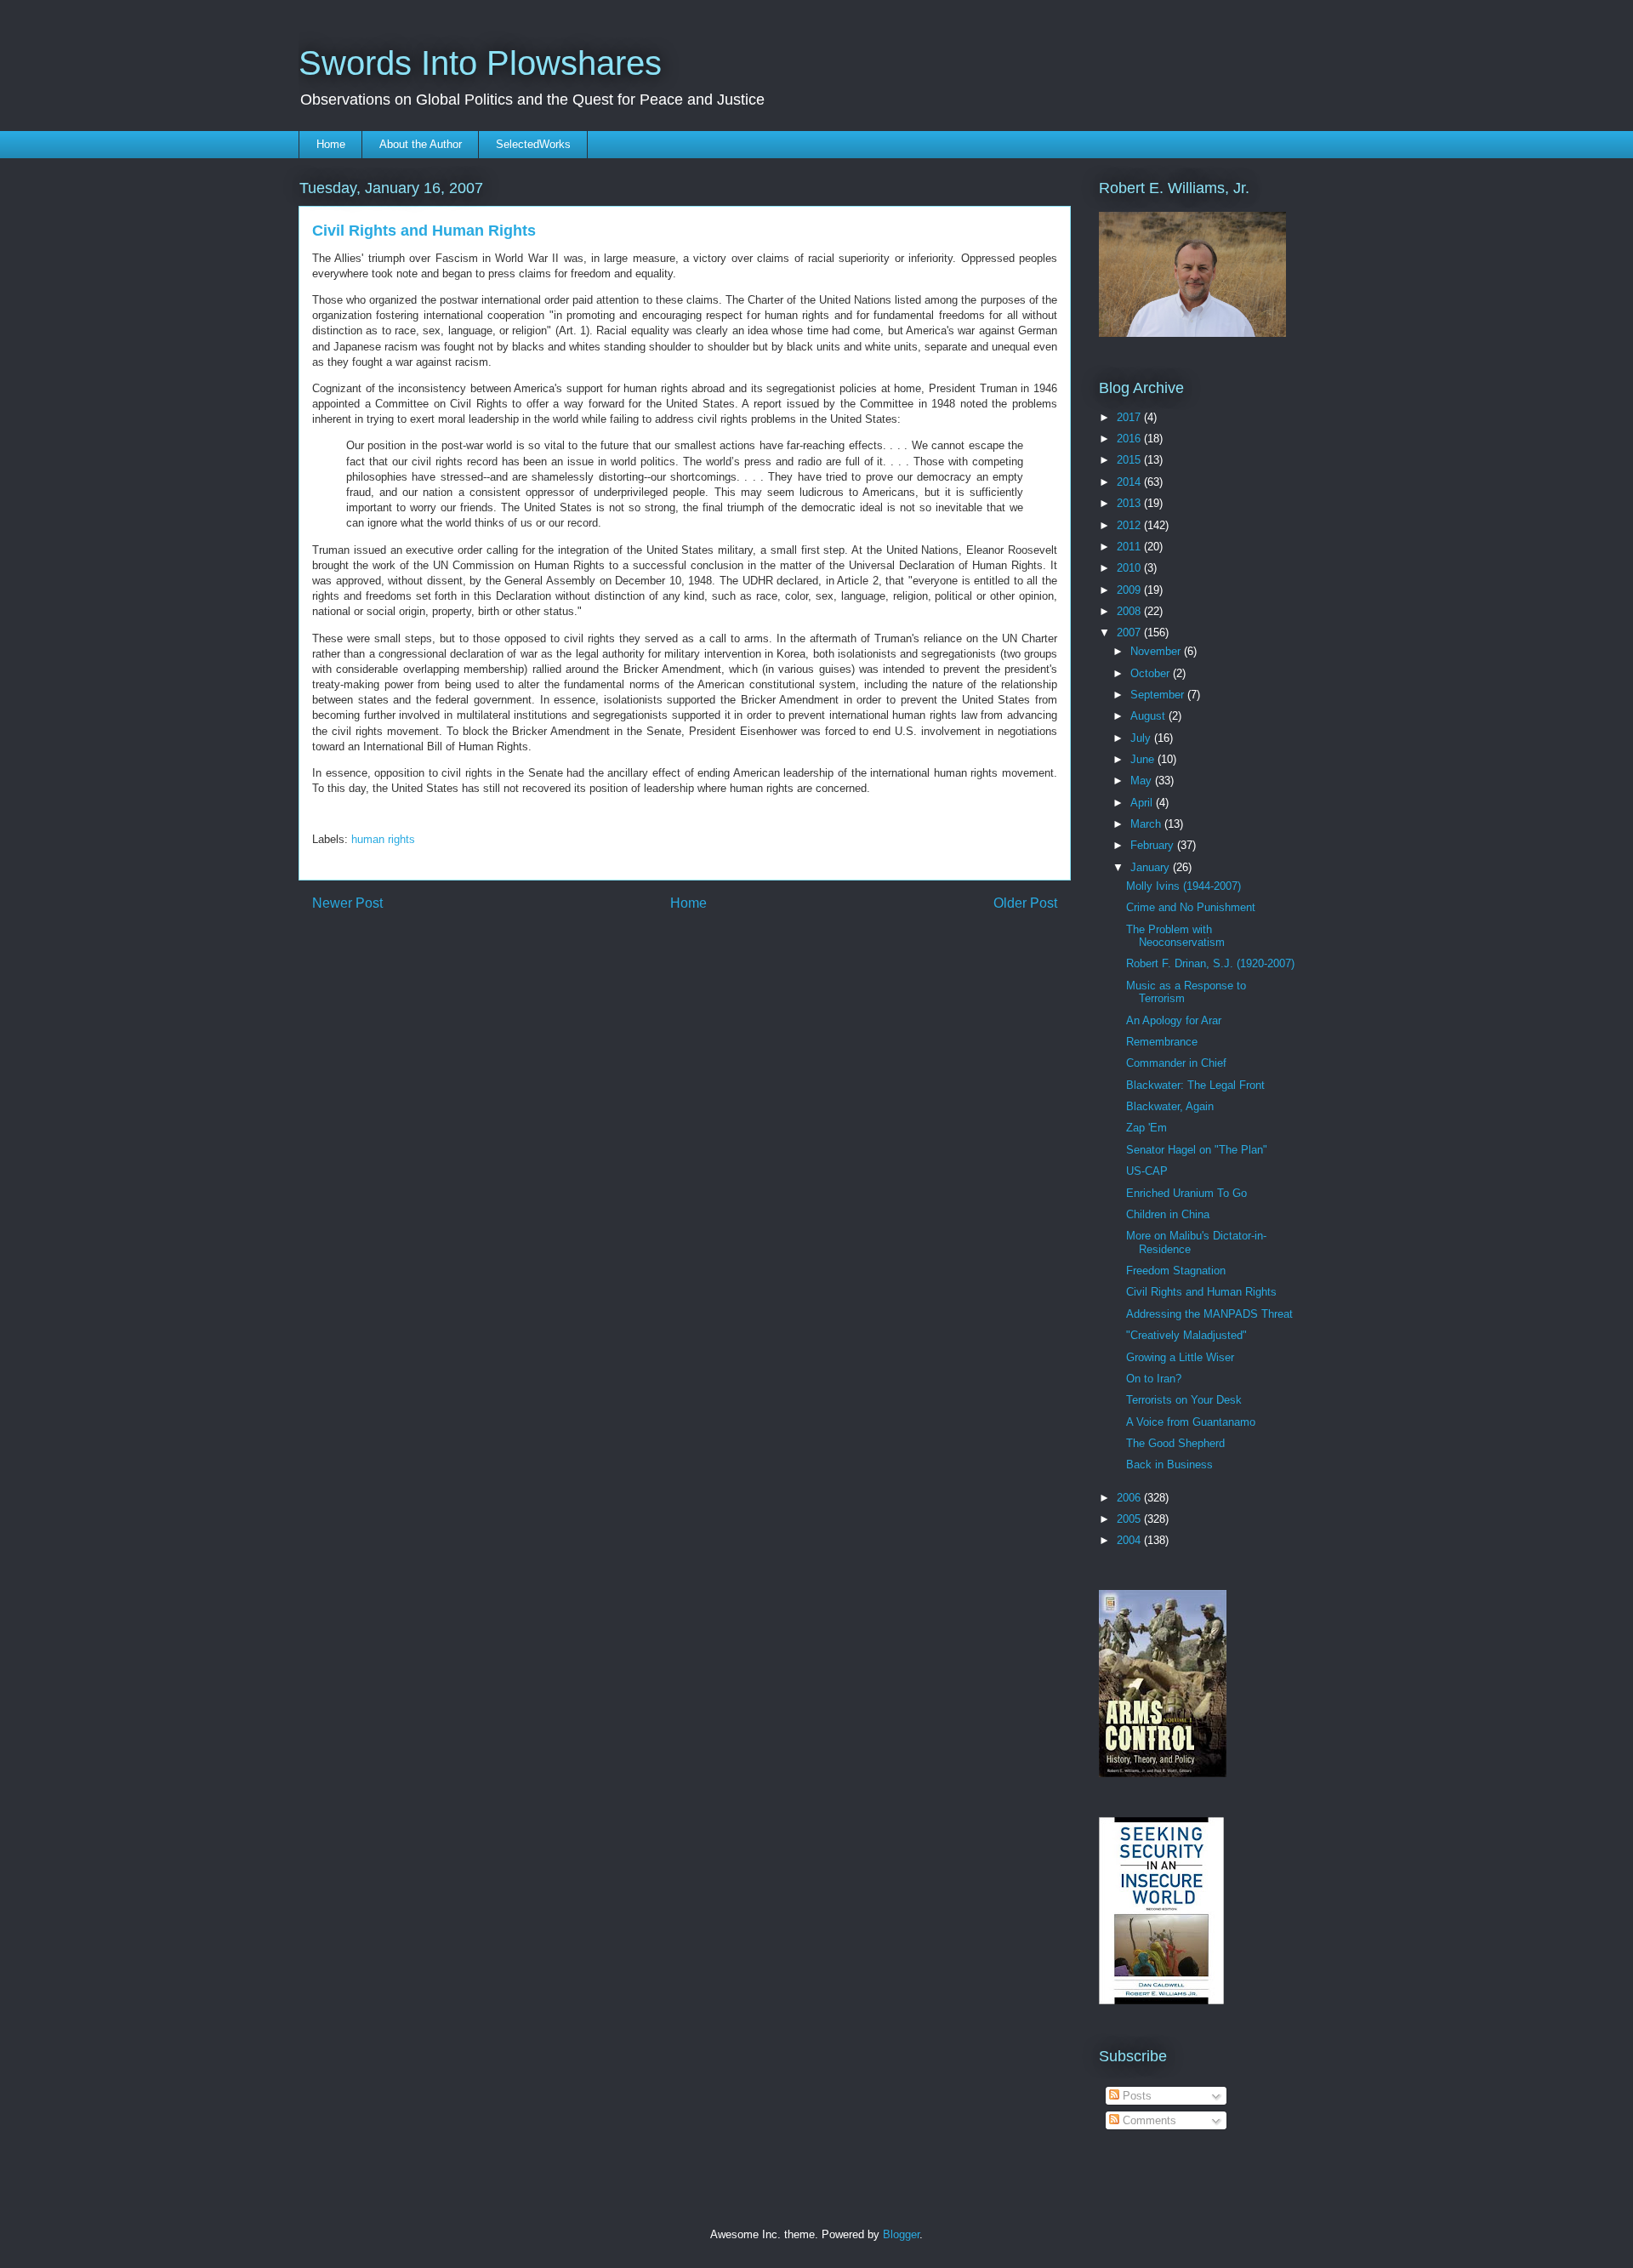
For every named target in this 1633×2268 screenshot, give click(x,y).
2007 (1130, 633)
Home (331, 144)
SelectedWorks (533, 144)
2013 (1130, 503)
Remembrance (1162, 1042)
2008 (1130, 611)
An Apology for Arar (1174, 1020)
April (1143, 803)
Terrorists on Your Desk (1184, 1400)
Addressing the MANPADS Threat (1209, 1314)
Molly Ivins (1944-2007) (1183, 886)
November (1157, 651)
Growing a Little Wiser (1180, 1357)
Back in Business (1169, 1465)
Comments (1148, 2120)
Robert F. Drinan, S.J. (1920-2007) (1210, 963)
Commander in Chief (1176, 1063)
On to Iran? (1154, 1379)
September (1159, 695)
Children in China (1168, 1214)
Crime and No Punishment (1191, 907)
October (1152, 673)
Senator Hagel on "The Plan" (1197, 1150)
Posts (1135, 2096)
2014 (1130, 482)
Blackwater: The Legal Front (1195, 1085)
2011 (1130, 547)
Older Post (1025, 903)
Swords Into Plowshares (480, 63)
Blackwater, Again (1170, 1106)
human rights (383, 839)
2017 (1130, 417)
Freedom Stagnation (1176, 1271)
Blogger (901, 2234)
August (1149, 716)
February (1154, 845)
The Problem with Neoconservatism (1175, 936)
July (1142, 738)
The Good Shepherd (1175, 1443)
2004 (1130, 1540)
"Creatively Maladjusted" (1186, 1335)
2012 (1130, 525)
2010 (1130, 568)
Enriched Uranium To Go (1186, 1193)
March (1147, 824)
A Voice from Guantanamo (1191, 1422)
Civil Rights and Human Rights (1201, 1292)
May (1143, 781)
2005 (1130, 1519)
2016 (1130, 439)
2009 (1130, 590)
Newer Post (347, 903)
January (1152, 867)
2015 (1130, 460)
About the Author (421, 144)
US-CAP (1147, 1171)
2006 (1130, 1498)
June (1144, 759)
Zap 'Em (1147, 1128)
